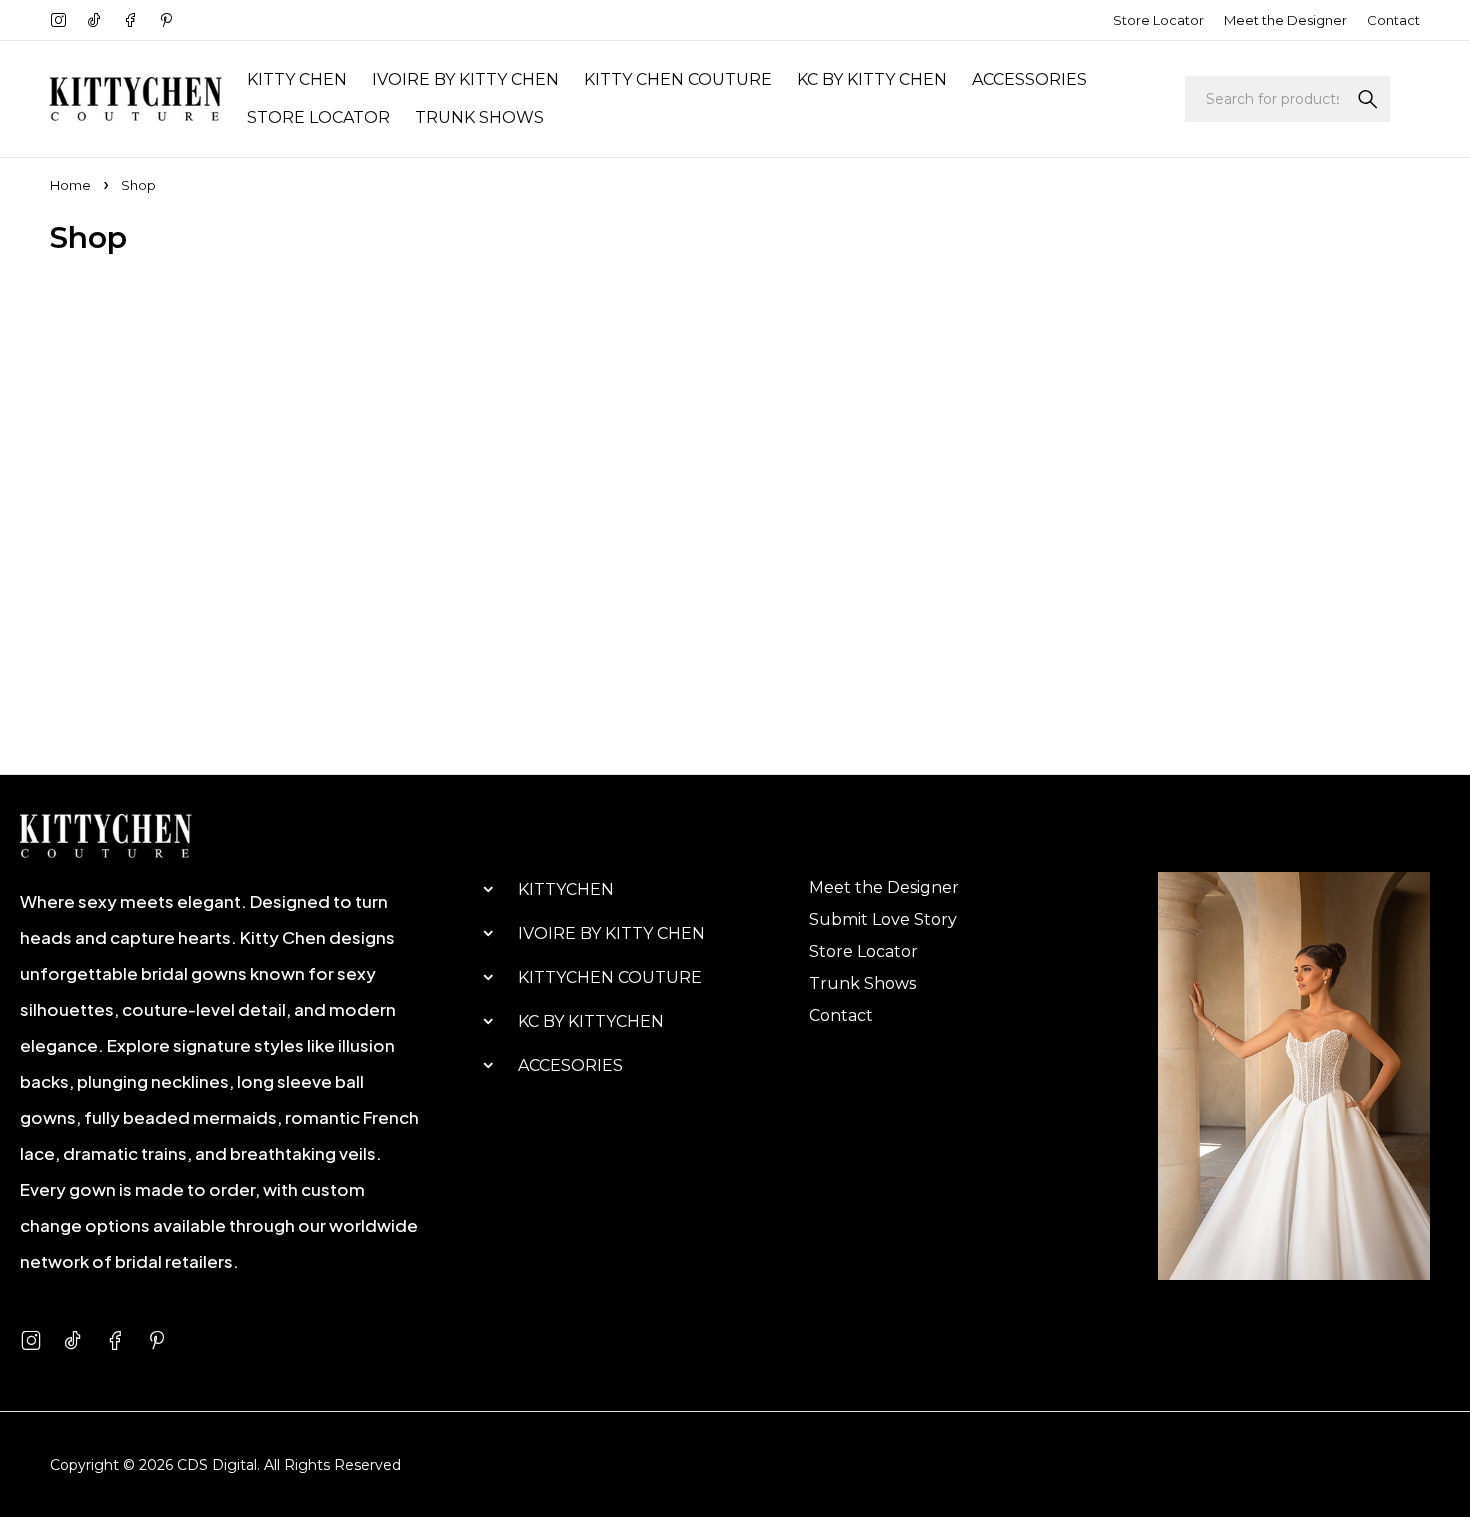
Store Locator (1158, 20)
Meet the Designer (1285, 20)
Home (70, 185)
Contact (1393, 20)
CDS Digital (217, 1465)
